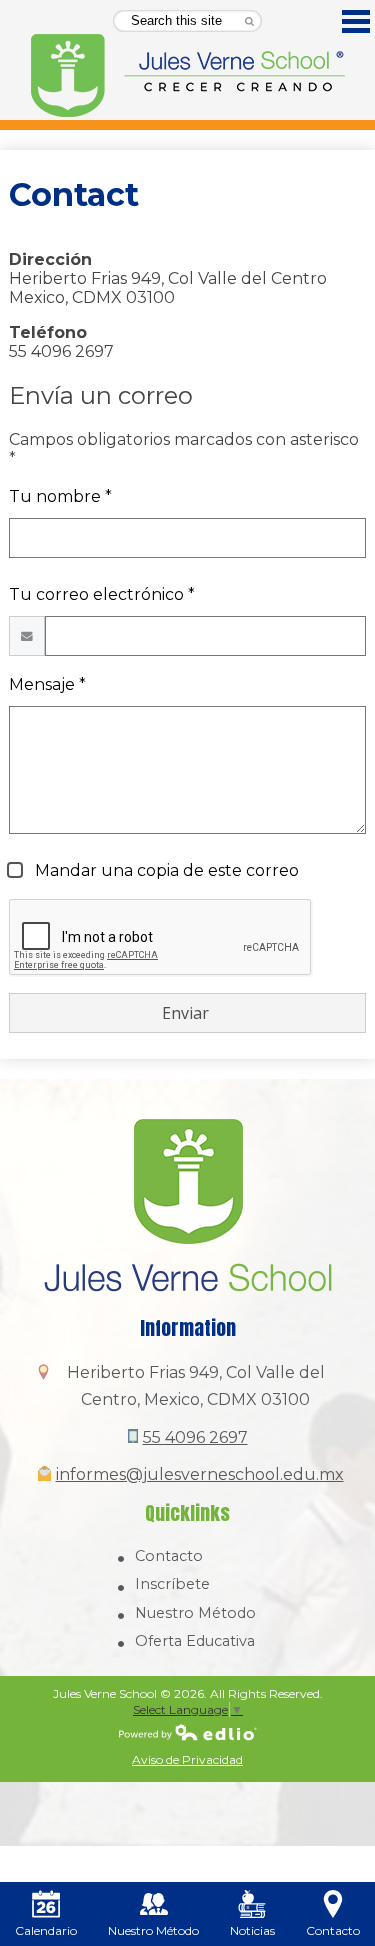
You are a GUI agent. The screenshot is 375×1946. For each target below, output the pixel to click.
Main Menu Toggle (356, 21)
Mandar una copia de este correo (165, 870)
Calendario (46, 1930)
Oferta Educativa (195, 1641)
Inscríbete (172, 1584)
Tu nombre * (60, 496)
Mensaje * (47, 684)
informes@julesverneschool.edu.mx (200, 1474)
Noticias (252, 1930)
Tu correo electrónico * (102, 594)
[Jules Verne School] (187, 76)
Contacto (169, 1556)
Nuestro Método (195, 1613)
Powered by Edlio (188, 1732)
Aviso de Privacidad (187, 1759)
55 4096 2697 (195, 1437)
